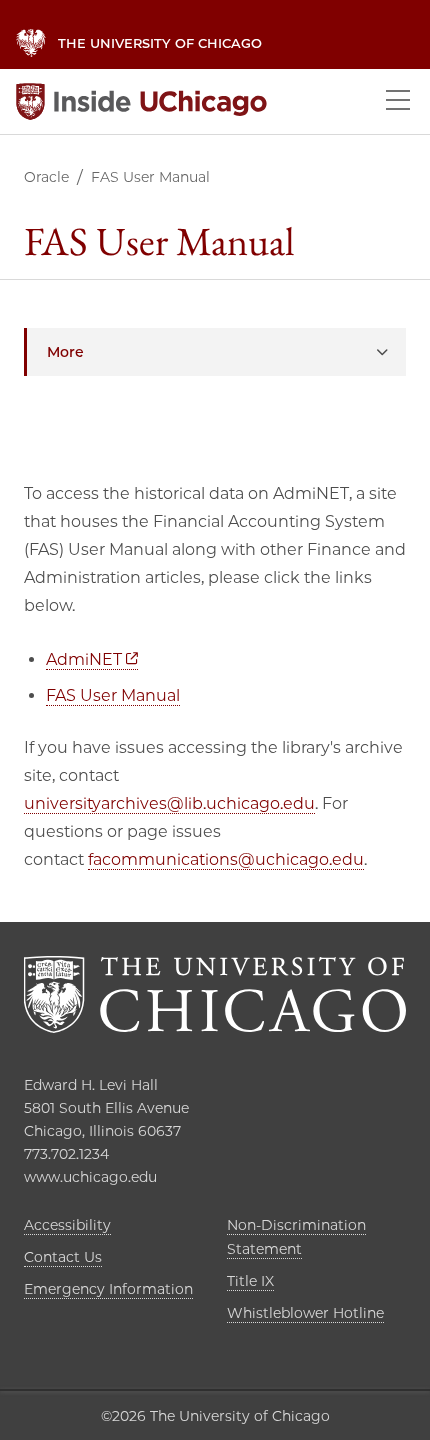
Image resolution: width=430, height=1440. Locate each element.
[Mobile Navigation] (398, 101)
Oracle (46, 177)
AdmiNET (92, 659)
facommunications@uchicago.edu (226, 859)
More (65, 352)
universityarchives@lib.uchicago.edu (169, 803)
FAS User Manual (113, 695)
